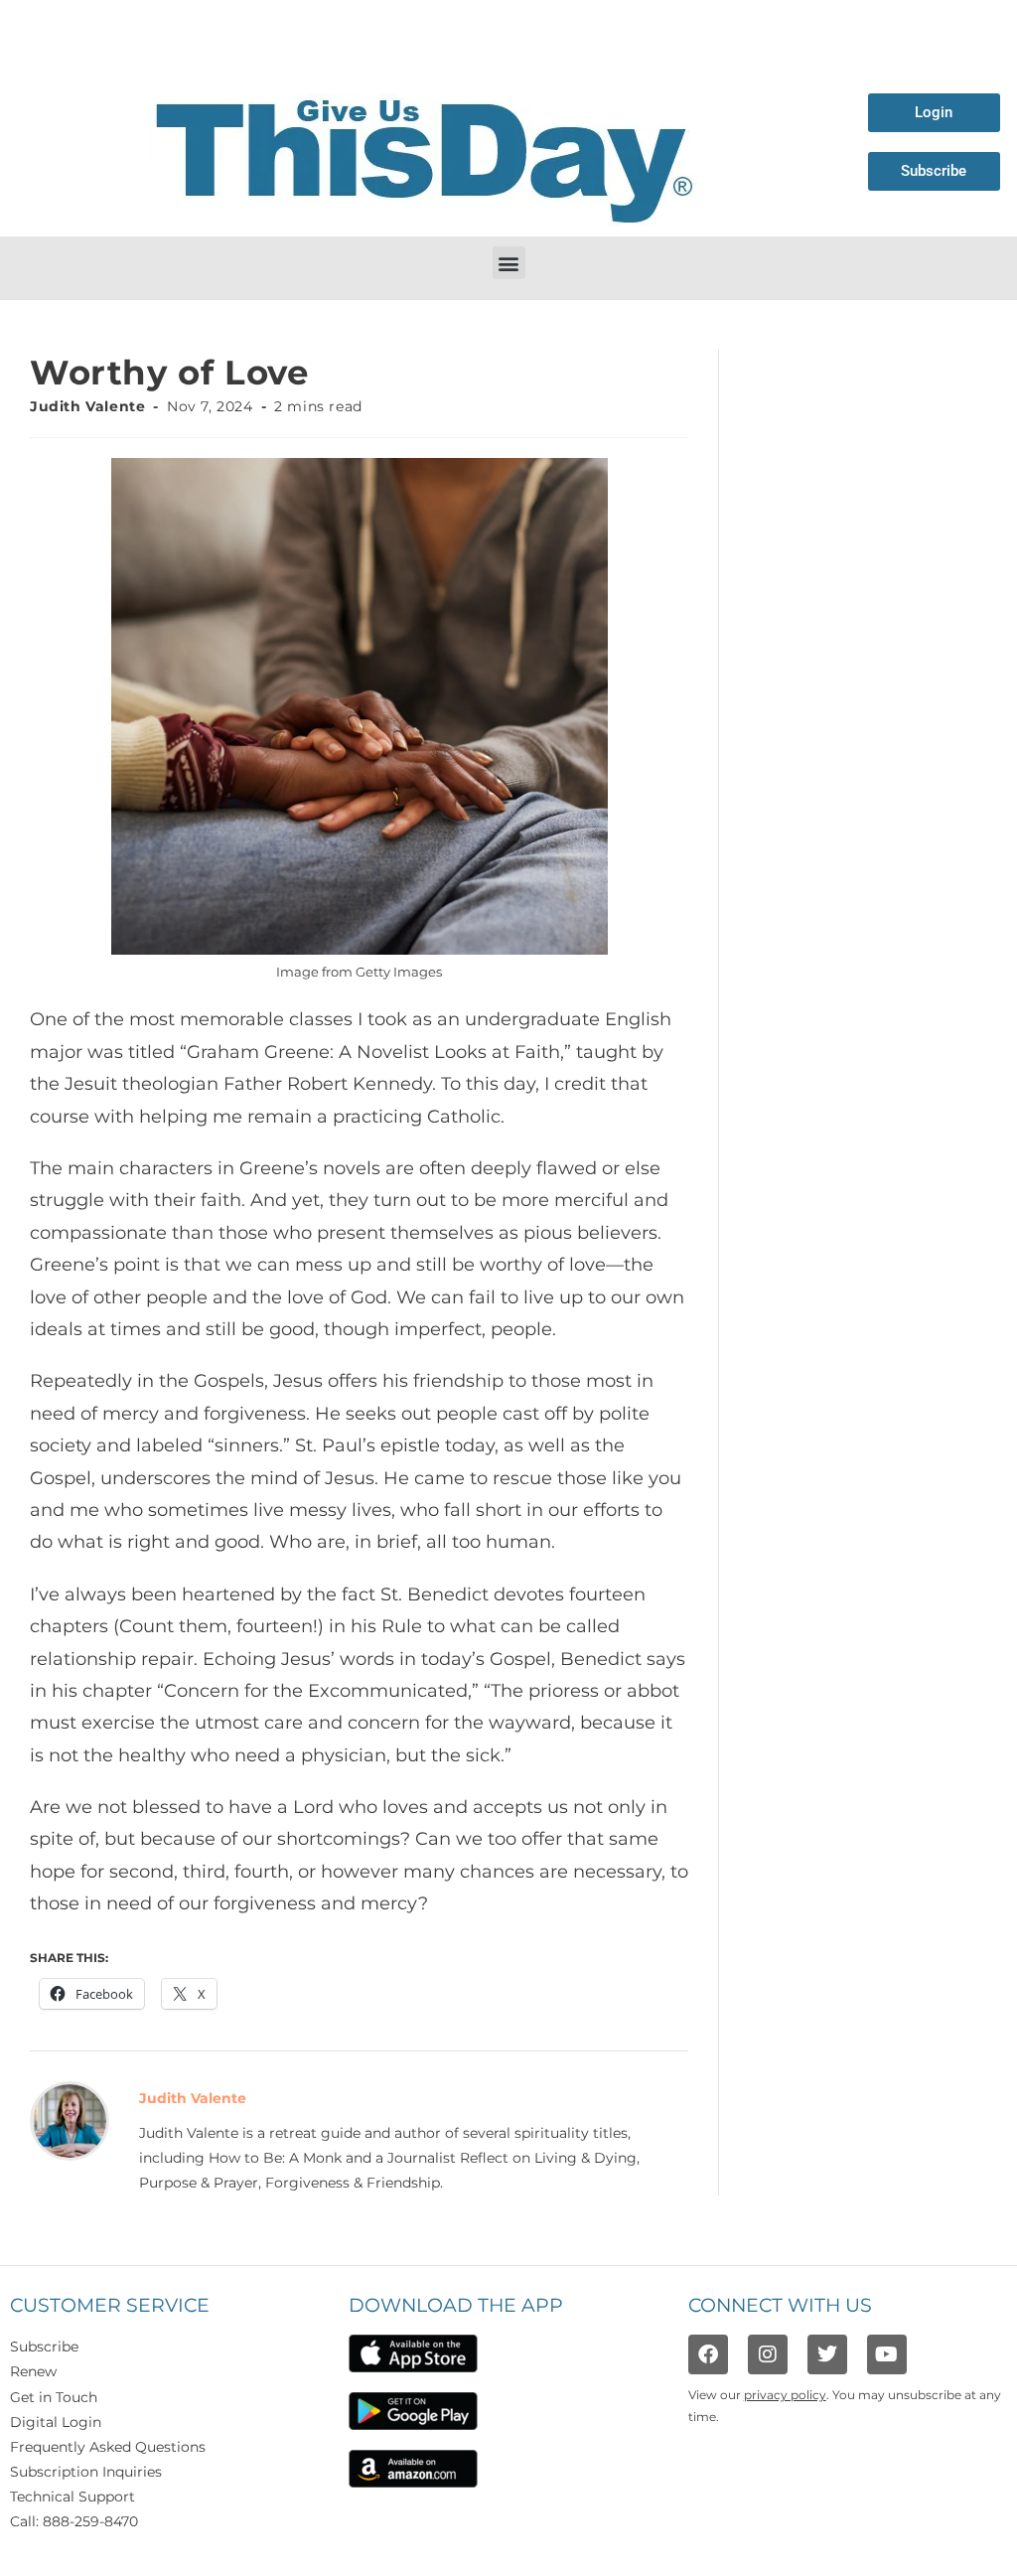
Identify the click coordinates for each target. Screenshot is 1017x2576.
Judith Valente (87, 406)
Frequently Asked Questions (108, 2447)
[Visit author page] (70, 2120)
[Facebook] (708, 2354)
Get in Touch (54, 2397)
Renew (33, 2371)
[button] (509, 263)
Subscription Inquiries (86, 2472)
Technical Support (73, 2497)
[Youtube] (887, 2354)
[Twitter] (827, 2354)
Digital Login (56, 2422)
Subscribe (44, 2347)
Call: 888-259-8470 (74, 2521)
